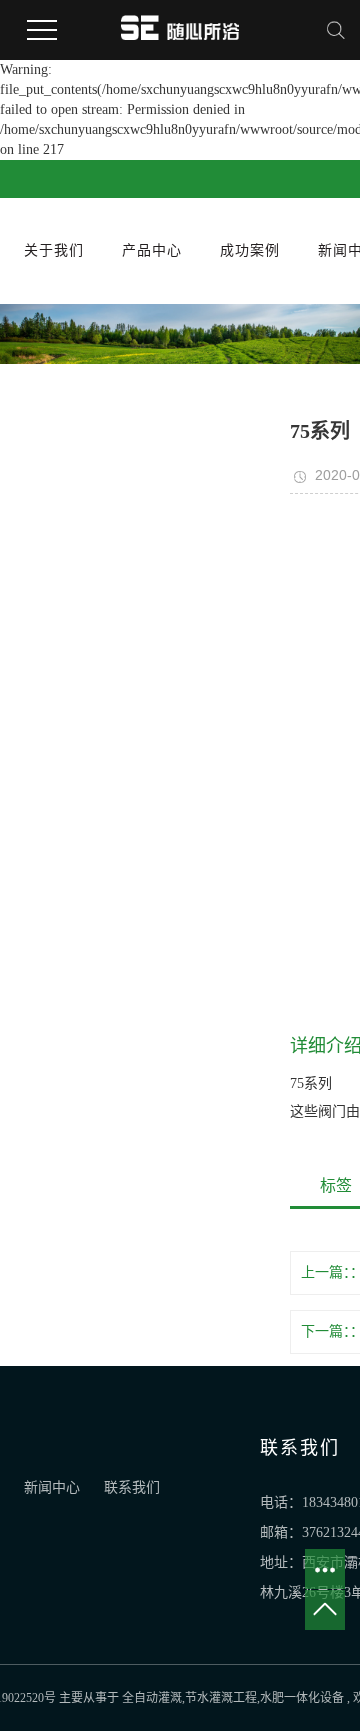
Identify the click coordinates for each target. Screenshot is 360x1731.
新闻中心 (54, 1487)
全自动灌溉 (152, 1698)
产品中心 (152, 250)
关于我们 (54, 250)
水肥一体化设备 (302, 1698)
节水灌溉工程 (221, 1698)
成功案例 (250, 250)
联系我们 (132, 1487)
